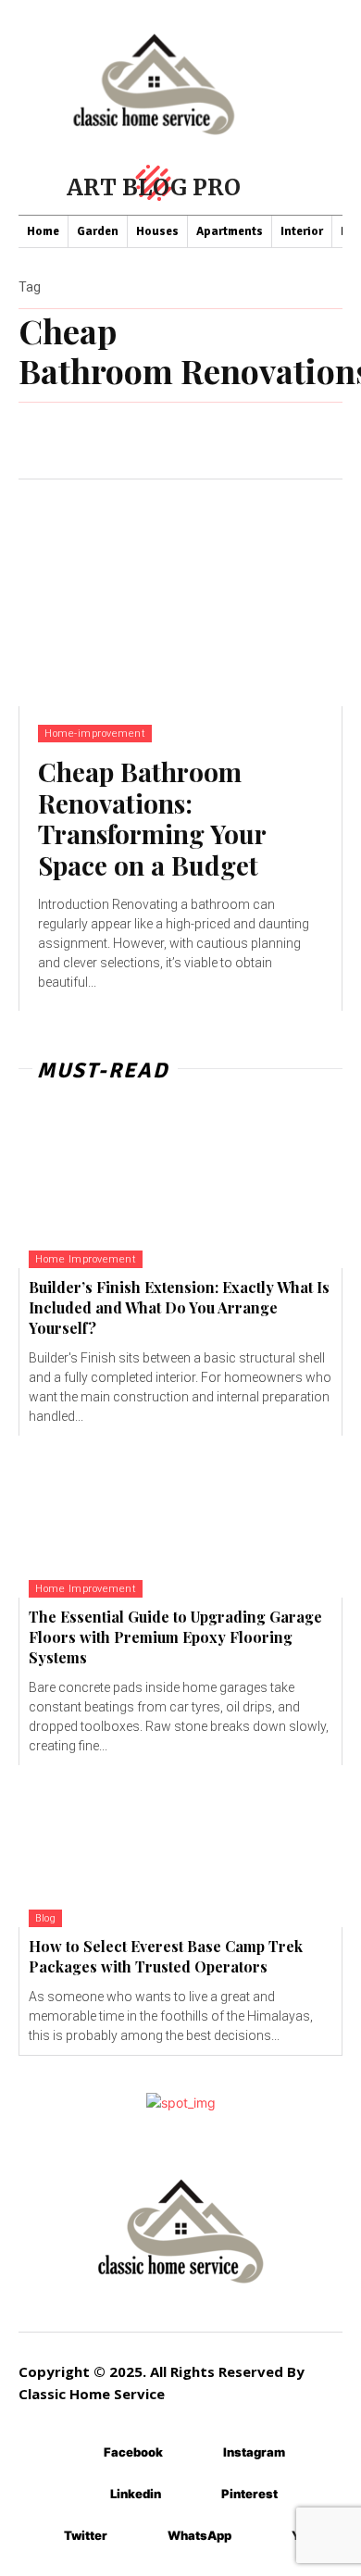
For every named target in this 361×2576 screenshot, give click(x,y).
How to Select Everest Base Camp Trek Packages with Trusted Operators (166, 1956)
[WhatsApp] (140, 2537)
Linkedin (136, 2494)
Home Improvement (86, 1259)
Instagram (254, 2452)
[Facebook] (76, 2453)
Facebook (133, 2452)
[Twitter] (37, 2537)
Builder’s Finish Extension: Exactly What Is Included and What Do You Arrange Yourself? (179, 1308)
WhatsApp (199, 2535)
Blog (45, 1918)
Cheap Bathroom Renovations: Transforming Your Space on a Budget (152, 818)
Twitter (86, 2535)
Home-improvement (95, 734)
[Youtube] (264, 2537)
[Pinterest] (194, 2495)
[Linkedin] (83, 2495)
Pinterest (249, 2494)
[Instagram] (196, 2453)
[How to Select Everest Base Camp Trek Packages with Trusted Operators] (180, 1846)
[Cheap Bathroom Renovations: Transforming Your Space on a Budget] (180, 593)
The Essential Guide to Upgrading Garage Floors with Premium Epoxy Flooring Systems (175, 1637)
